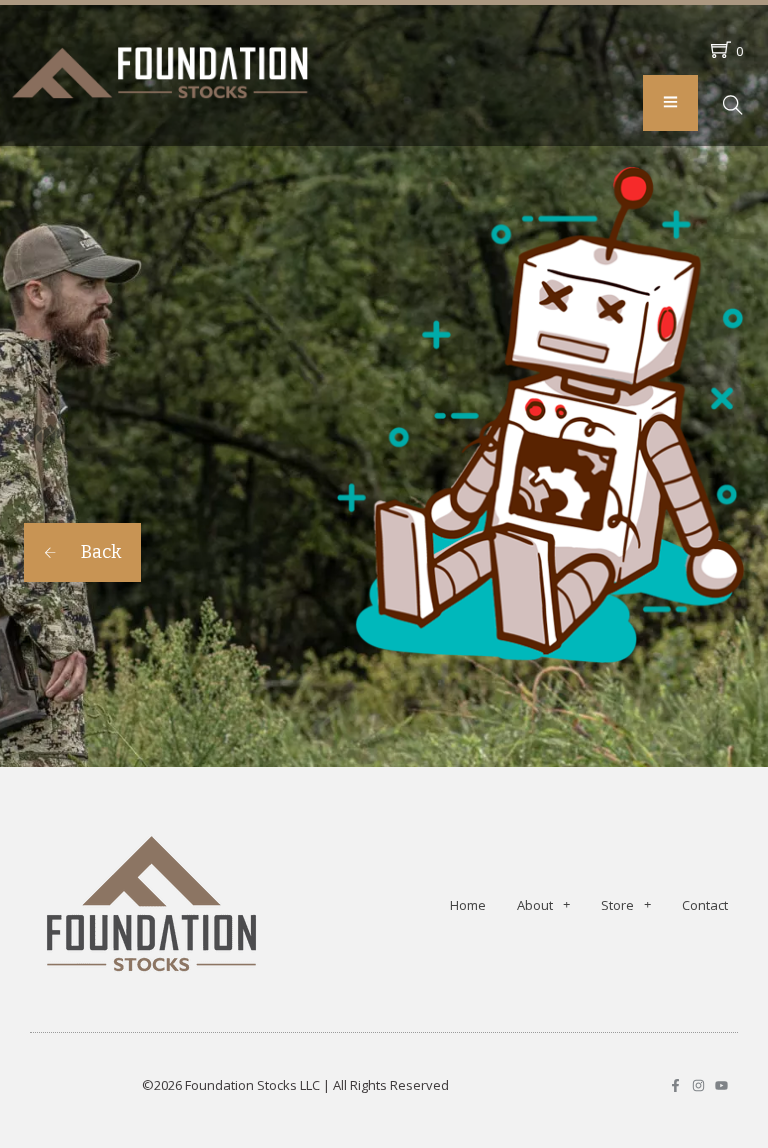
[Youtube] (721, 1085)
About (535, 905)
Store (617, 905)
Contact (705, 905)
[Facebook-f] (675, 1085)
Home (468, 905)
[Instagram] (698, 1085)
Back (99, 552)
